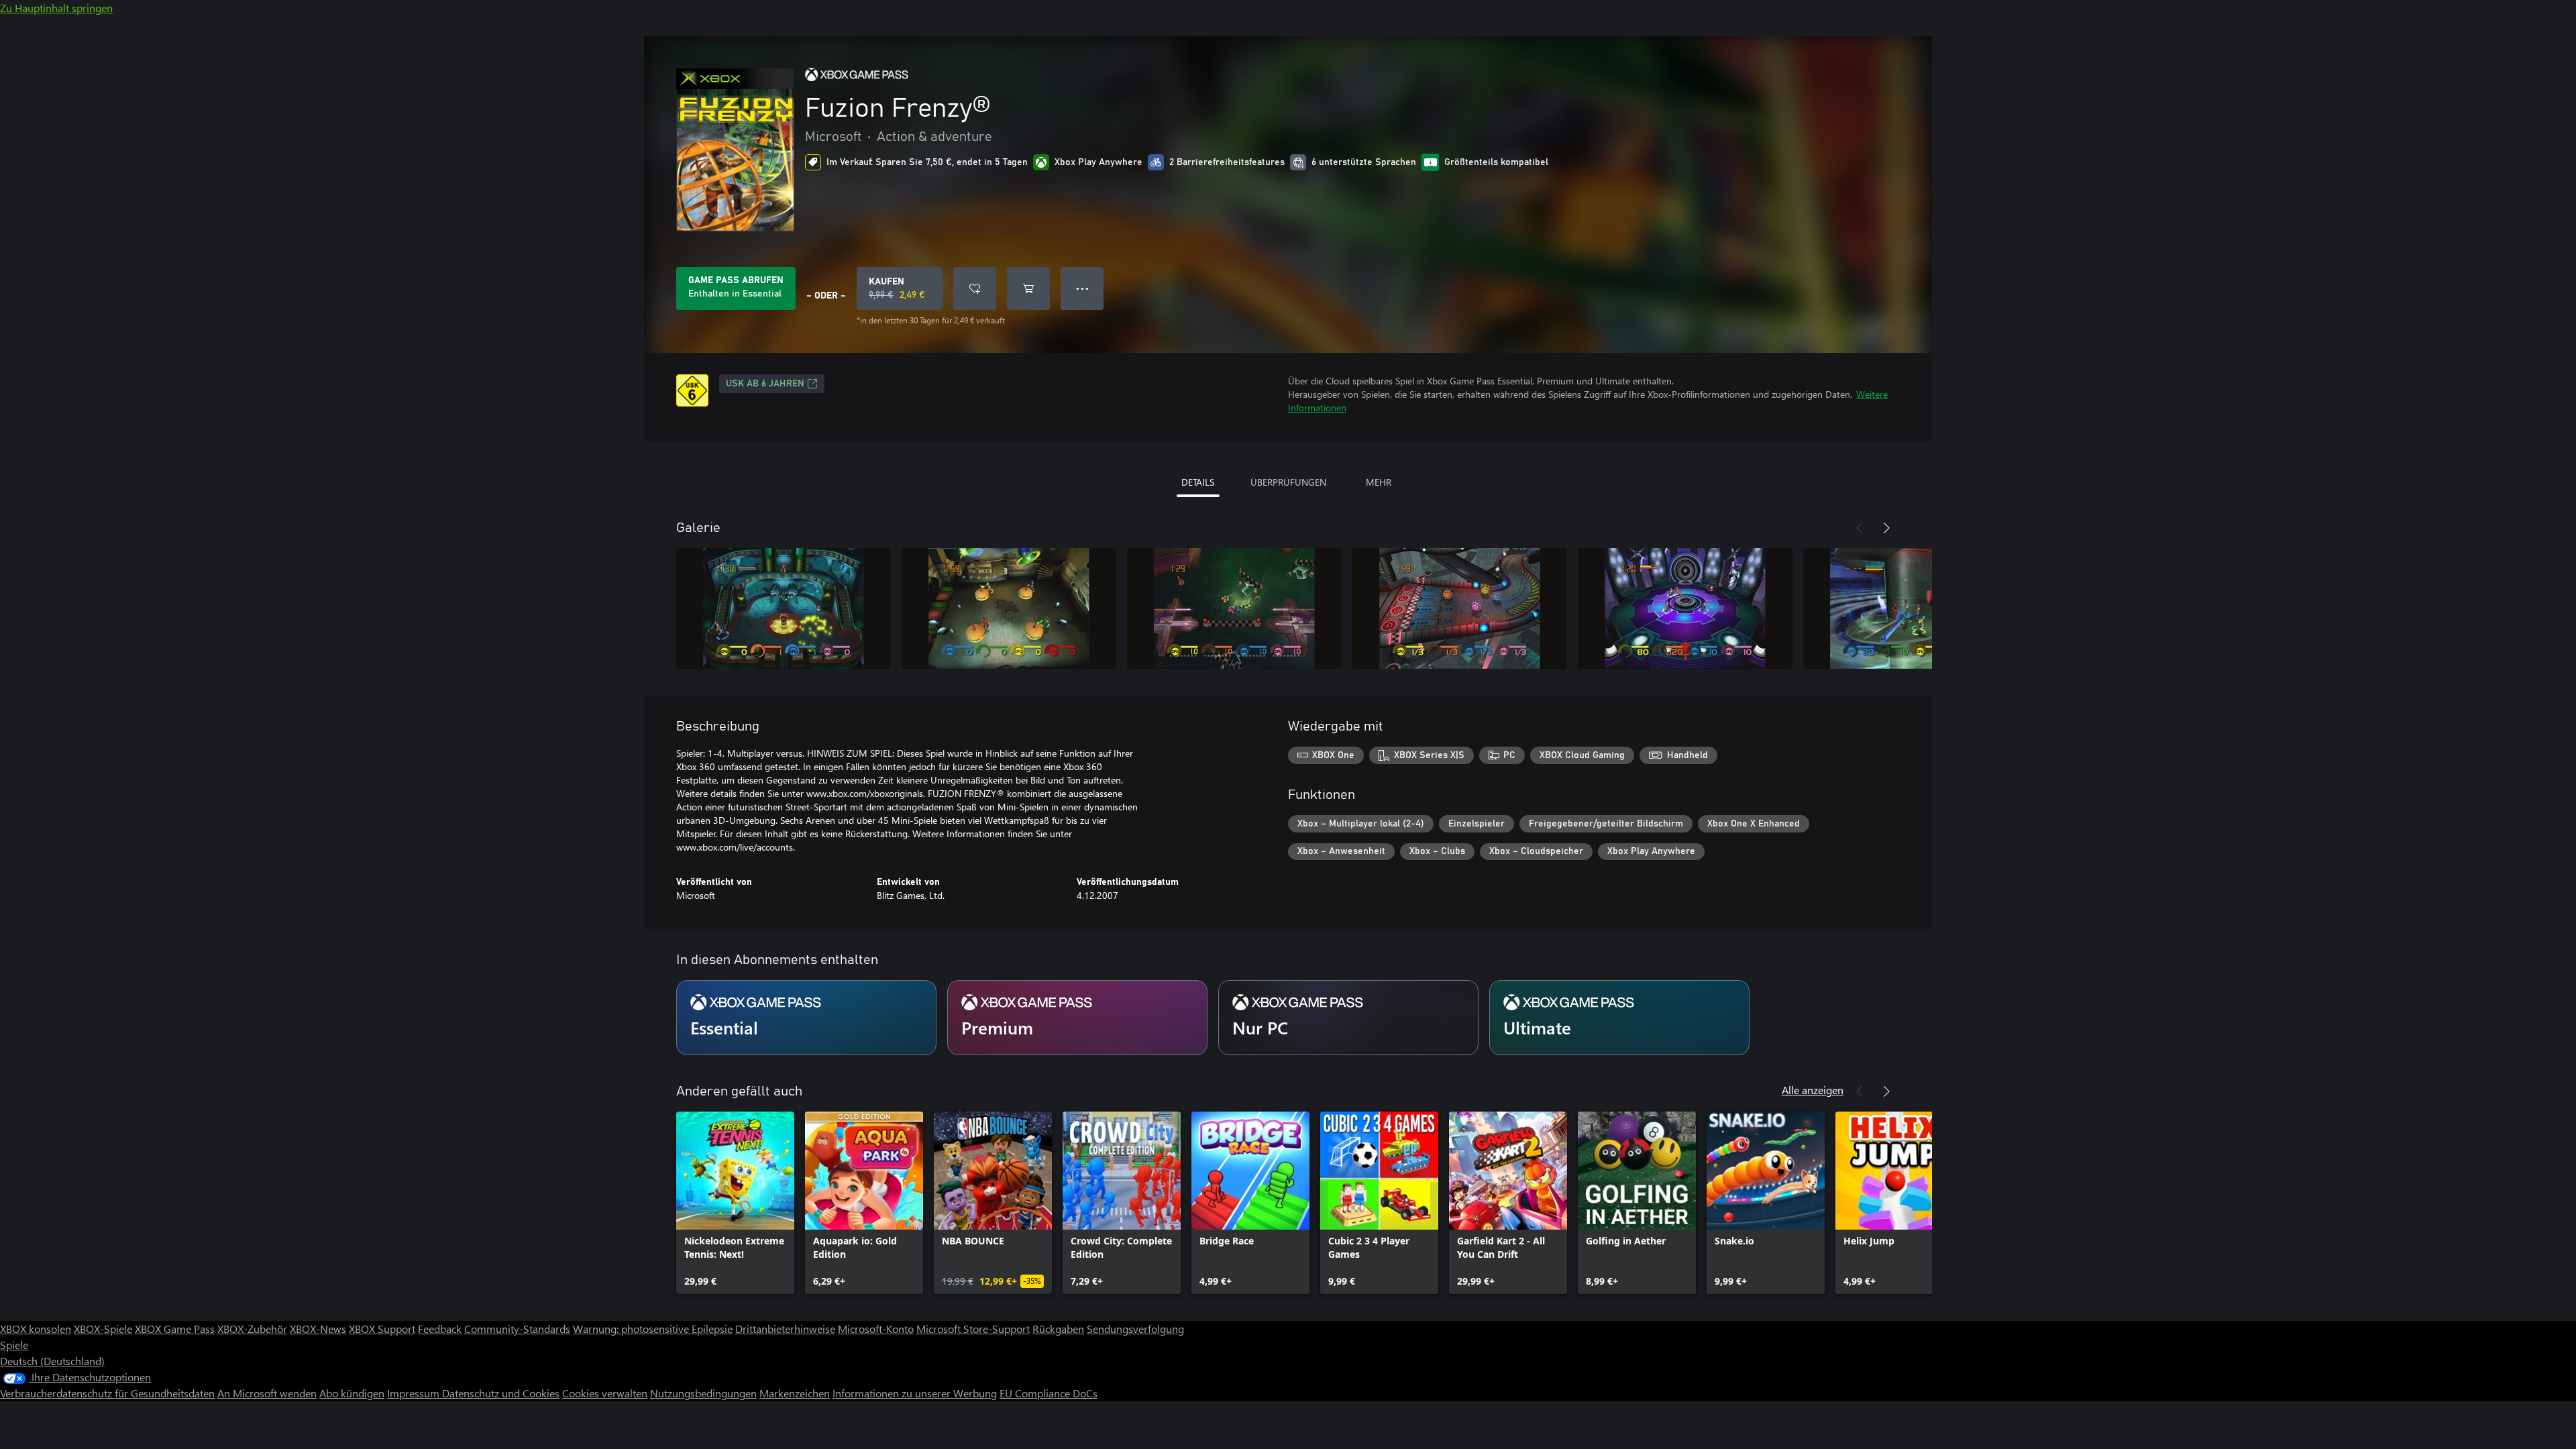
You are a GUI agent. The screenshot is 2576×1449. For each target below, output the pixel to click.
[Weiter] (1886, 528)
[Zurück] (1860, 528)
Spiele (14, 1345)
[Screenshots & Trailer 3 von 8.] (1234, 608)
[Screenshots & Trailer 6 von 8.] (1911, 608)
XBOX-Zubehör (252, 1329)
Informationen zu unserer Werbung (915, 1393)
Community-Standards (517, 1329)
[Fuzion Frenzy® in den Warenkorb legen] (1028, 288)
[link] (735, 1203)
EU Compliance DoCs (1049, 1393)
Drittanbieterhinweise (785, 1329)
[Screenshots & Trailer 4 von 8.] (1460, 608)
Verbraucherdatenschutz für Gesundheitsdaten (107, 1393)
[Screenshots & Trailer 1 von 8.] (784, 608)
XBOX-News (318, 1329)
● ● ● (1082, 288)
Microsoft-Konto (876, 1329)
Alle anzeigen (1813, 1090)
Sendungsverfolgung (1135, 1329)
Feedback (440, 1329)
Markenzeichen (795, 1393)
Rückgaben (1058, 1329)
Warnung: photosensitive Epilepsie (653, 1329)
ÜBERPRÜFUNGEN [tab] (1288, 482)
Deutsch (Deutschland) (52, 1361)
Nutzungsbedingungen (703, 1393)
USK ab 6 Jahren (765, 384)
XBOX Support (382, 1329)
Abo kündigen (352, 1393)
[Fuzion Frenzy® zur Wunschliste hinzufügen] (975, 288)
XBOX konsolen (36, 1329)
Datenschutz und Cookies (501, 1393)
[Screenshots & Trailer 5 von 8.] (1685, 608)
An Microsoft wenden (267, 1393)
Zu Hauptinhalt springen (56, 8)
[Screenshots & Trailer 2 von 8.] (1009, 608)
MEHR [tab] (1379, 482)
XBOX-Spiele (103, 1329)
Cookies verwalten (605, 1393)
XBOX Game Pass (175, 1329)
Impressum (415, 1393)
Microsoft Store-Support (973, 1329)
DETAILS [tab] (1198, 482)
